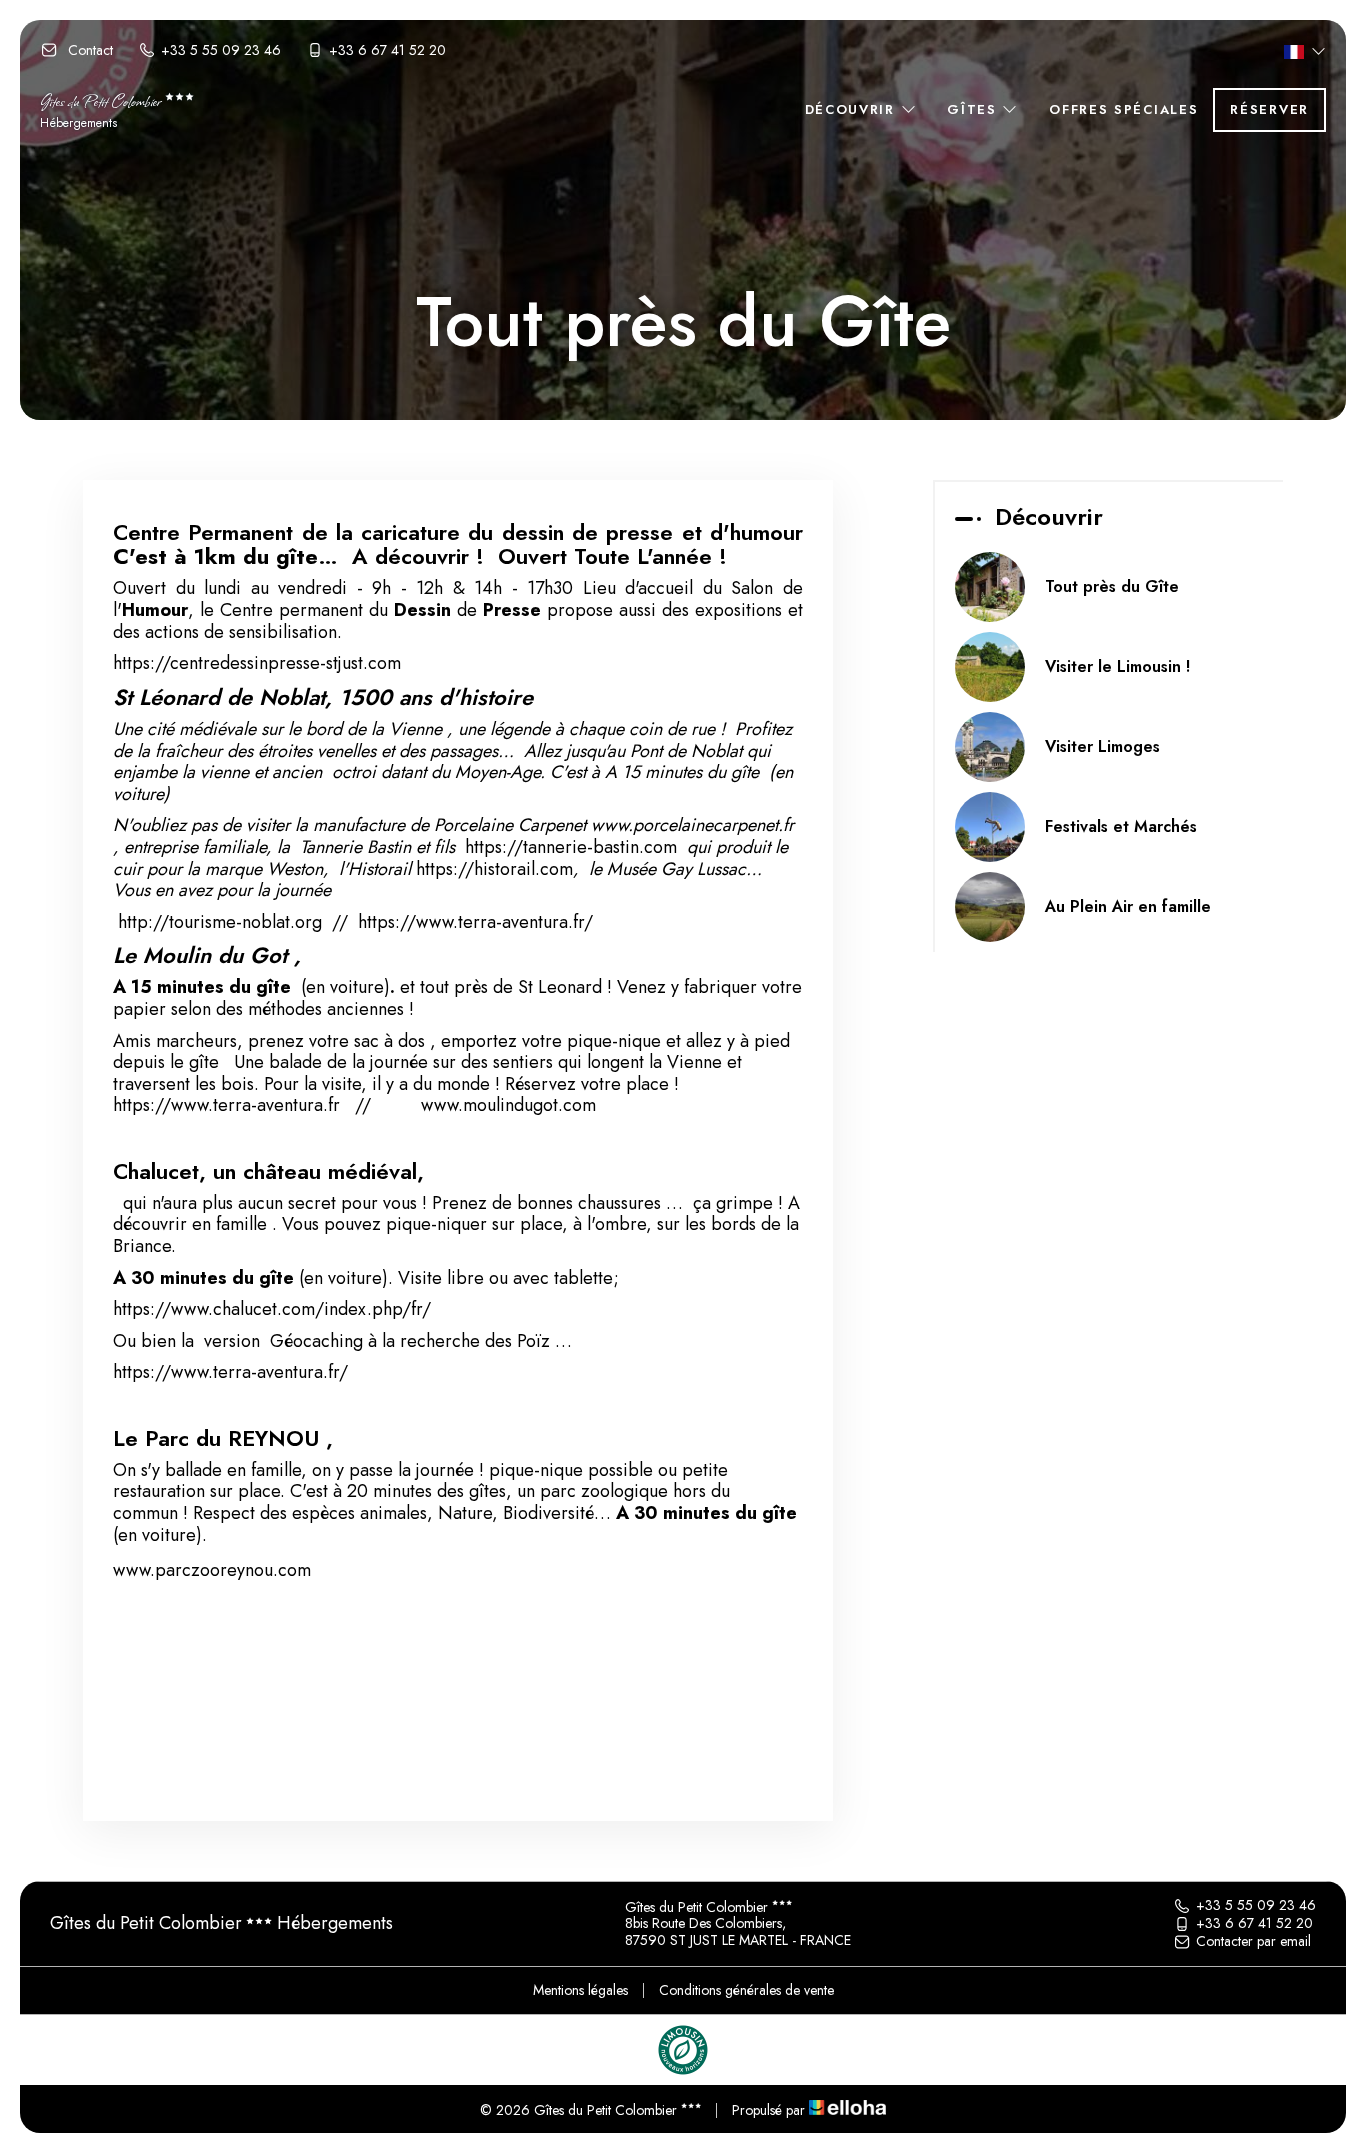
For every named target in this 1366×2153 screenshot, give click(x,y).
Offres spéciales (1123, 109)
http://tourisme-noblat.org (220, 922)
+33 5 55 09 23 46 (1256, 1906)
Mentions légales (580, 1990)
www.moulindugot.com (508, 1105)
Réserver (1269, 109)
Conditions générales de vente (746, 1990)
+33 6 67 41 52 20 (1254, 1924)
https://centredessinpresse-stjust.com (257, 663)
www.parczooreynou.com (212, 1570)
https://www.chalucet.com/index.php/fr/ (272, 1309)
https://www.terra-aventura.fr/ (475, 922)
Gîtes (974, 109)
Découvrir (853, 109)
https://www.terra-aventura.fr (226, 1105)
